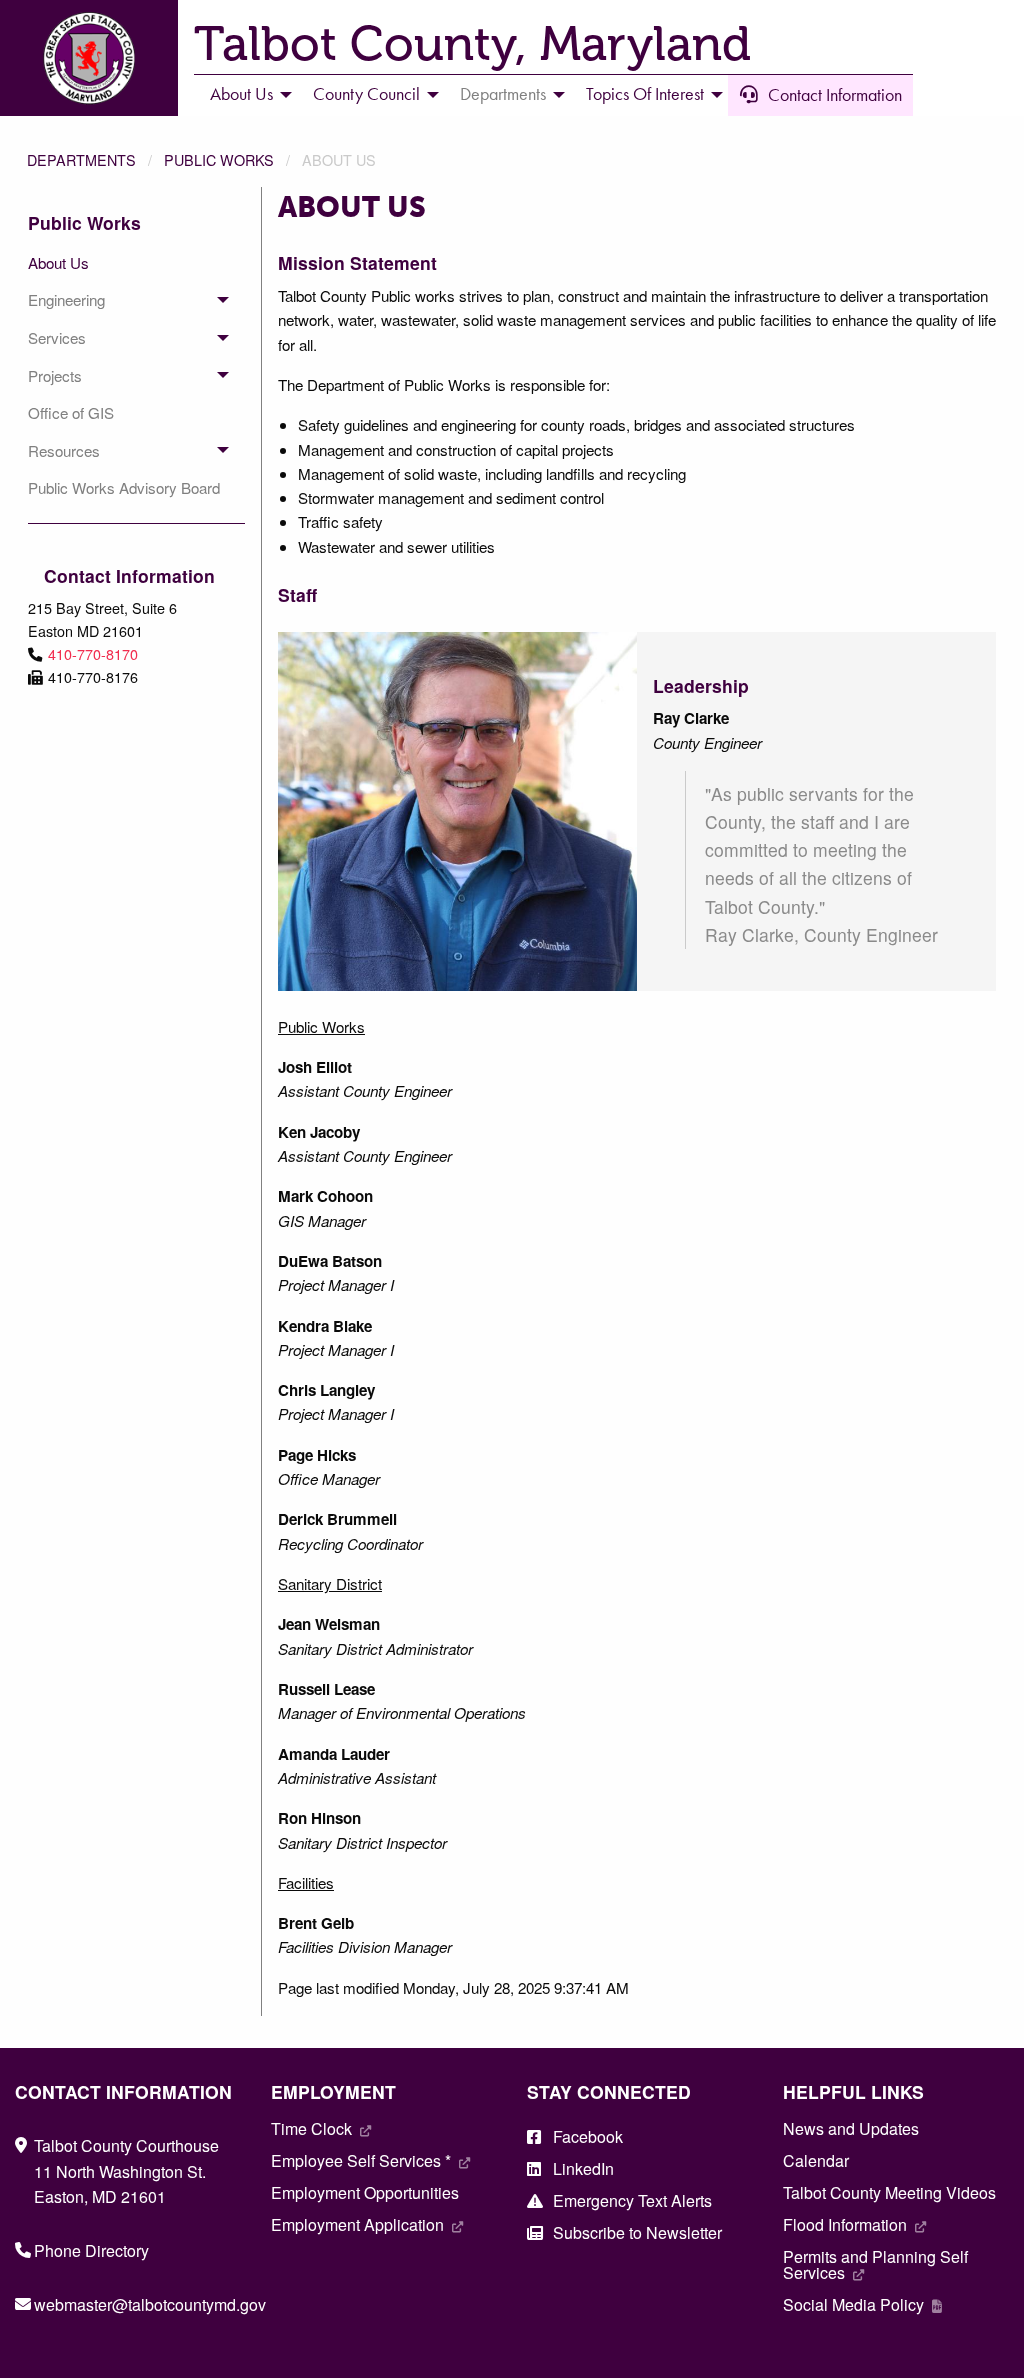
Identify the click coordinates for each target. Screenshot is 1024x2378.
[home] (89, 55)
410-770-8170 (93, 653)
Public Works (219, 159)
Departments (81, 159)
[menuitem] (245, 95)
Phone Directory (91, 2250)
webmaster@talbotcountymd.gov (150, 2304)
